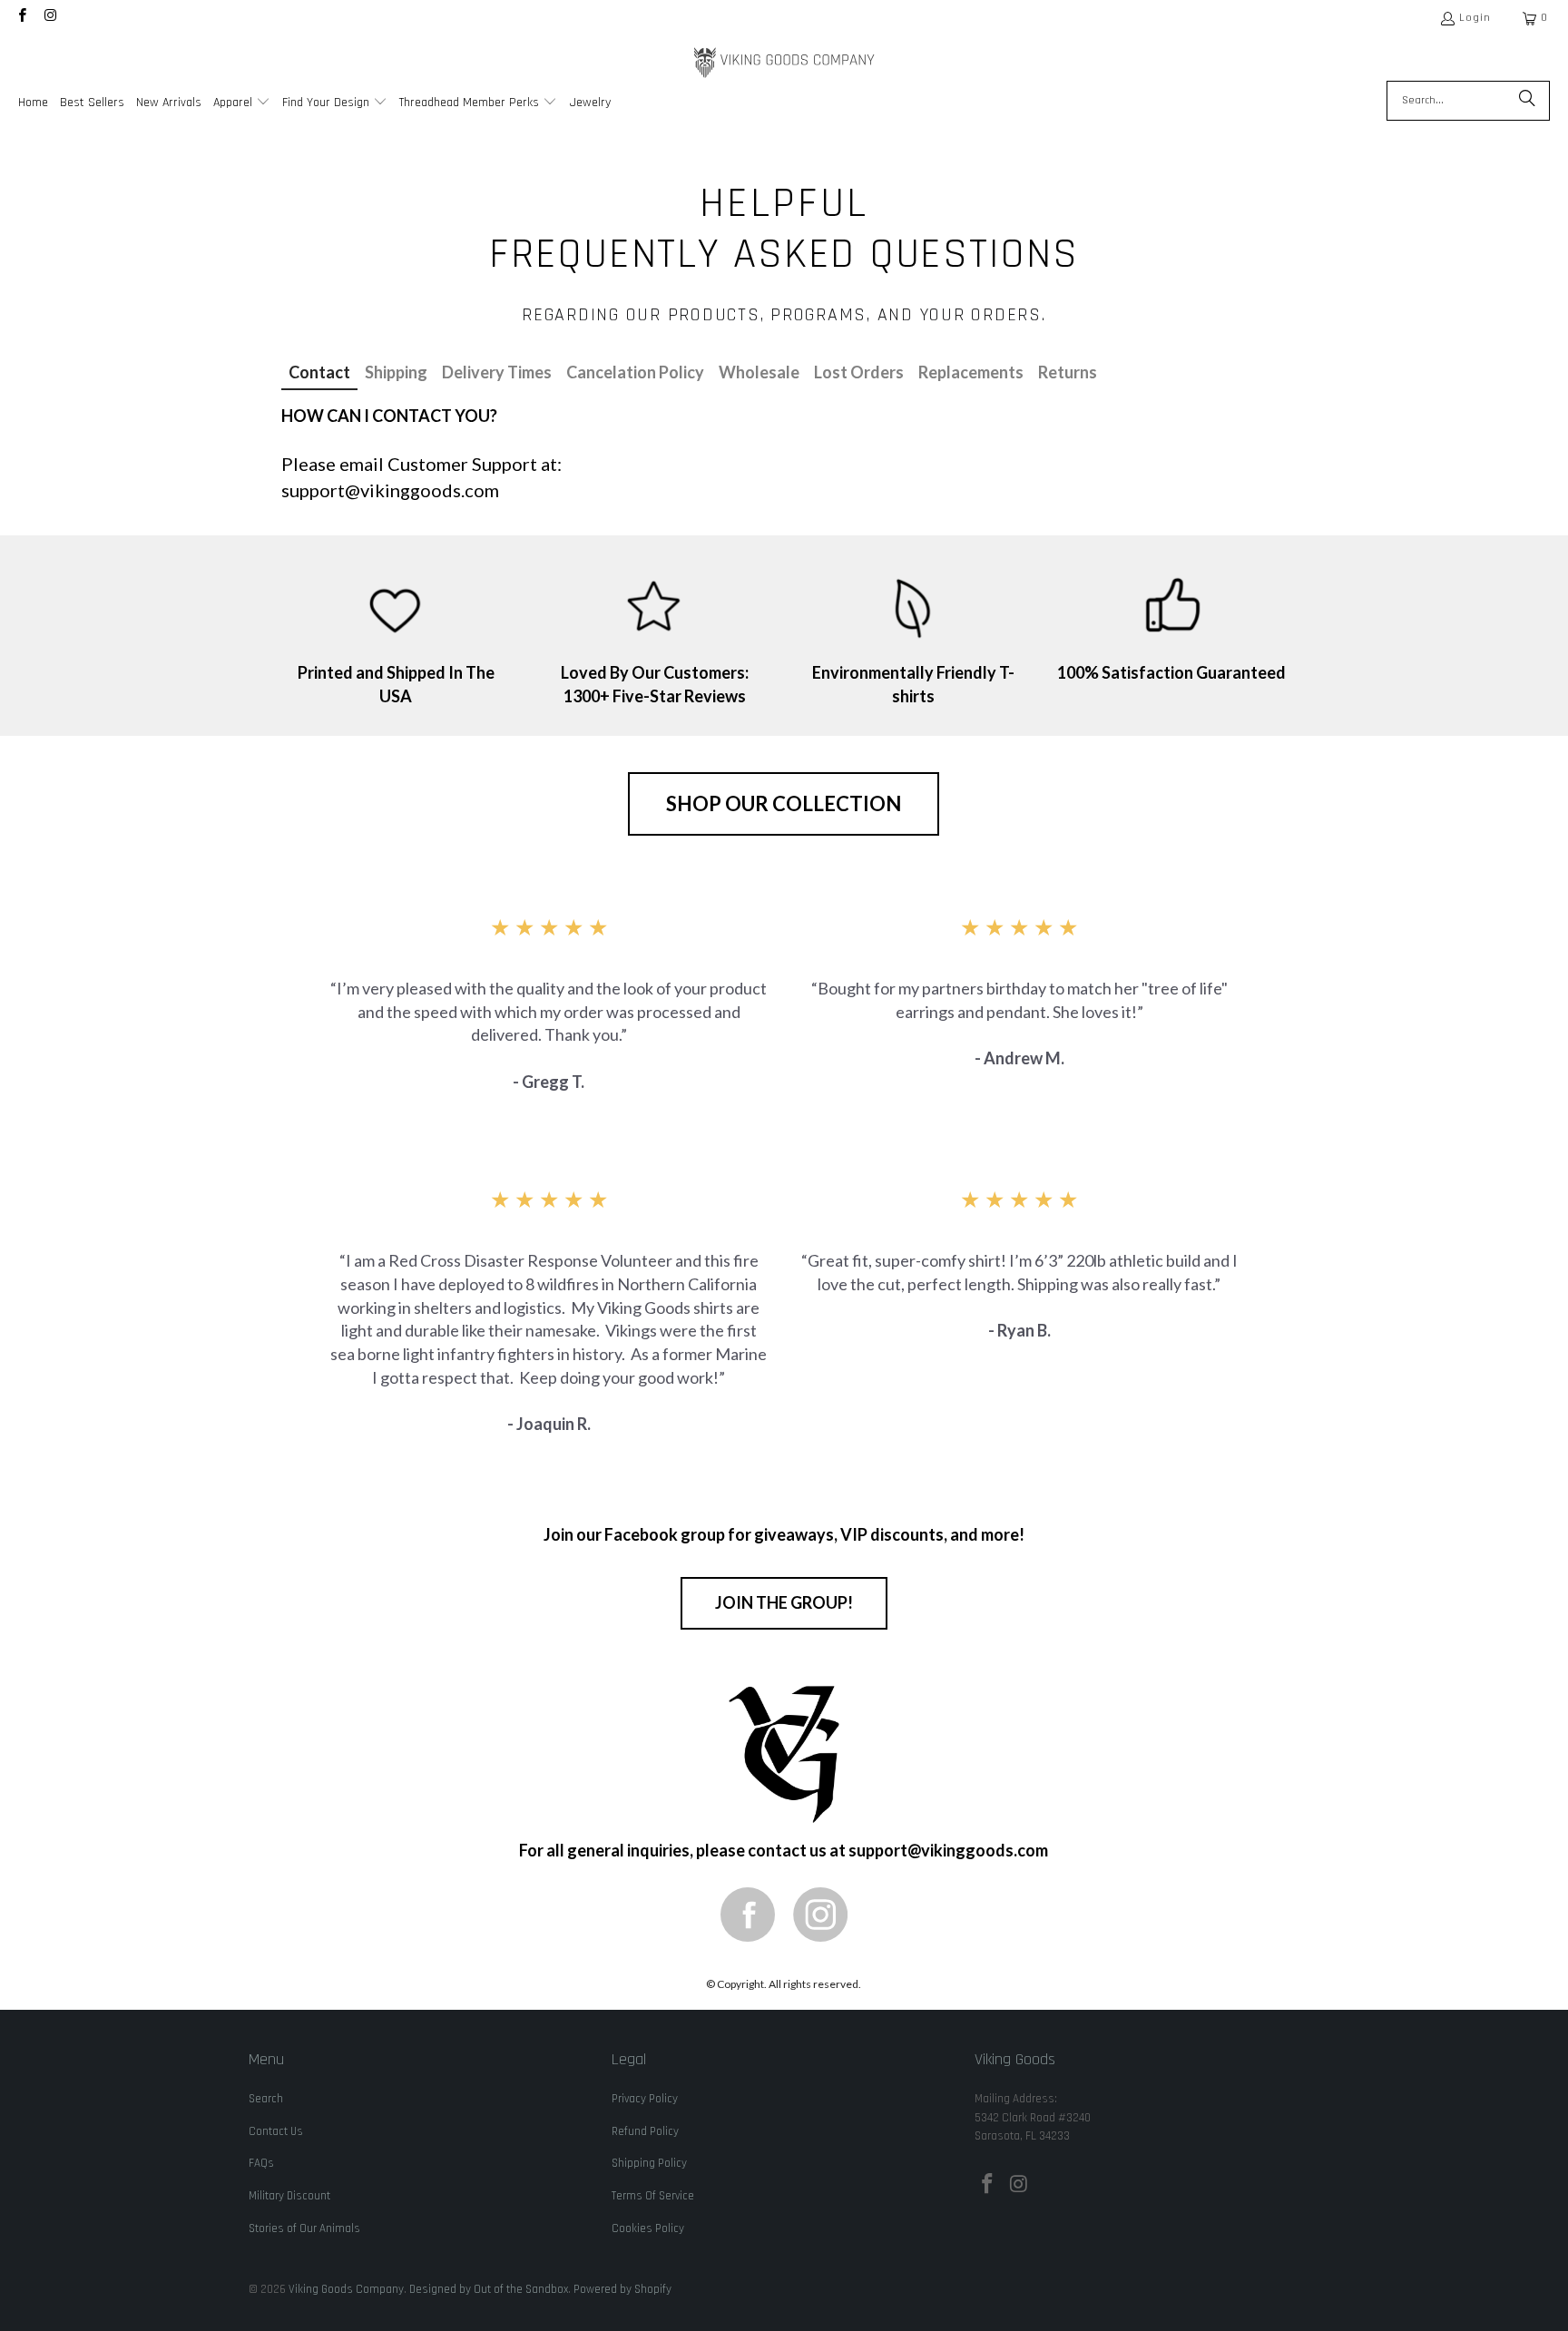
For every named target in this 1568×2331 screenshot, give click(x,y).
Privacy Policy (645, 2099)
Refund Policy (645, 2131)
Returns (1068, 372)
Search (266, 2099)
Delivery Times (497, 372)
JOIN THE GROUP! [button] (784, 1602)
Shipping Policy (649, 2163)
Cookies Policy (648, 2228)
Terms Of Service (653, 2196)
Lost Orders (859, 372)
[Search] (1527, 101)
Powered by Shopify (622, 2289)
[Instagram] (820, 1914)
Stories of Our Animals (304, 2228)
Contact (319, 372)
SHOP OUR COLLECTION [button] (784, 803)
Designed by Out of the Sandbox (489, 2289)
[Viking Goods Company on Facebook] (21, 18)
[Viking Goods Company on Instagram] (49, 18)
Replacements (971, 372)
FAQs (261, 2163)
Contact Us (276, 2131)
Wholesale (759, 372)
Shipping (396, 372)
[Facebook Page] (748, 1914)
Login (1475, 18)
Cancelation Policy (635, 372)
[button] (242, 104)
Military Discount (289, 2196)
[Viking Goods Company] (784, 63)
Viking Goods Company (346, 2289)
